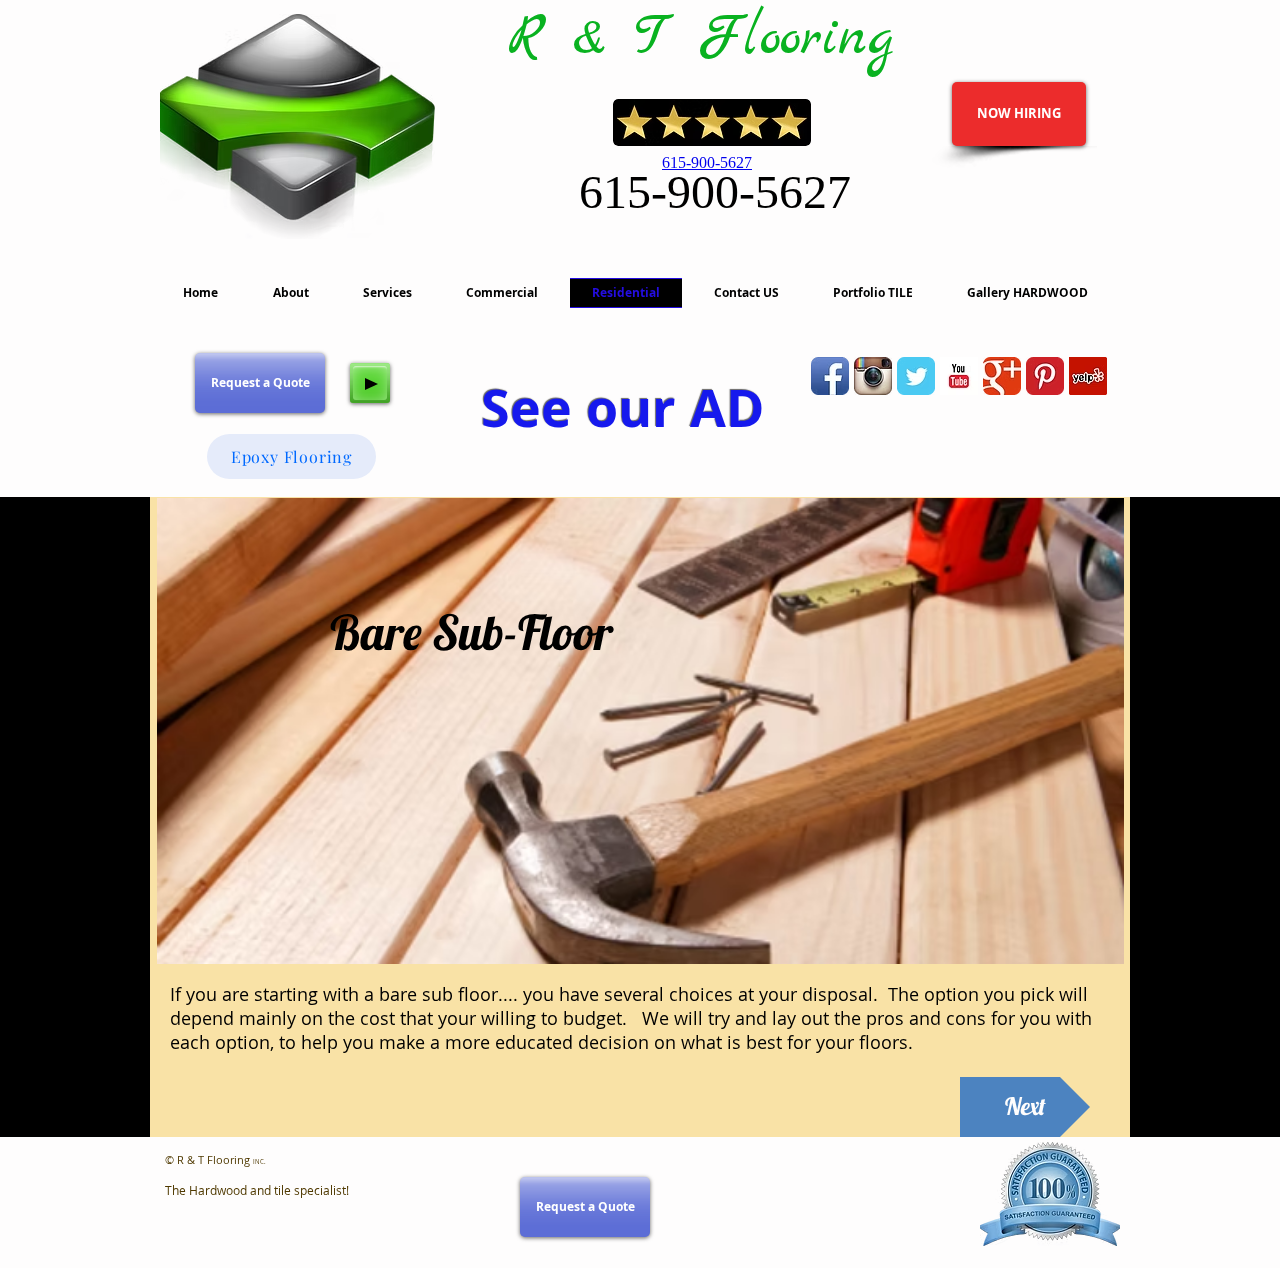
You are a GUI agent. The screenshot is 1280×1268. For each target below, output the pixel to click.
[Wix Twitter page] (916, 376)
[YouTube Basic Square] (959, 376)
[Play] (370, 383)
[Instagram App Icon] (873, 376)
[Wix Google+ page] (1002, 376)
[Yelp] (1088, 376)
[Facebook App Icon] (830, 376)
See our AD (623, 407)
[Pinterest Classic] (1045, 376)
